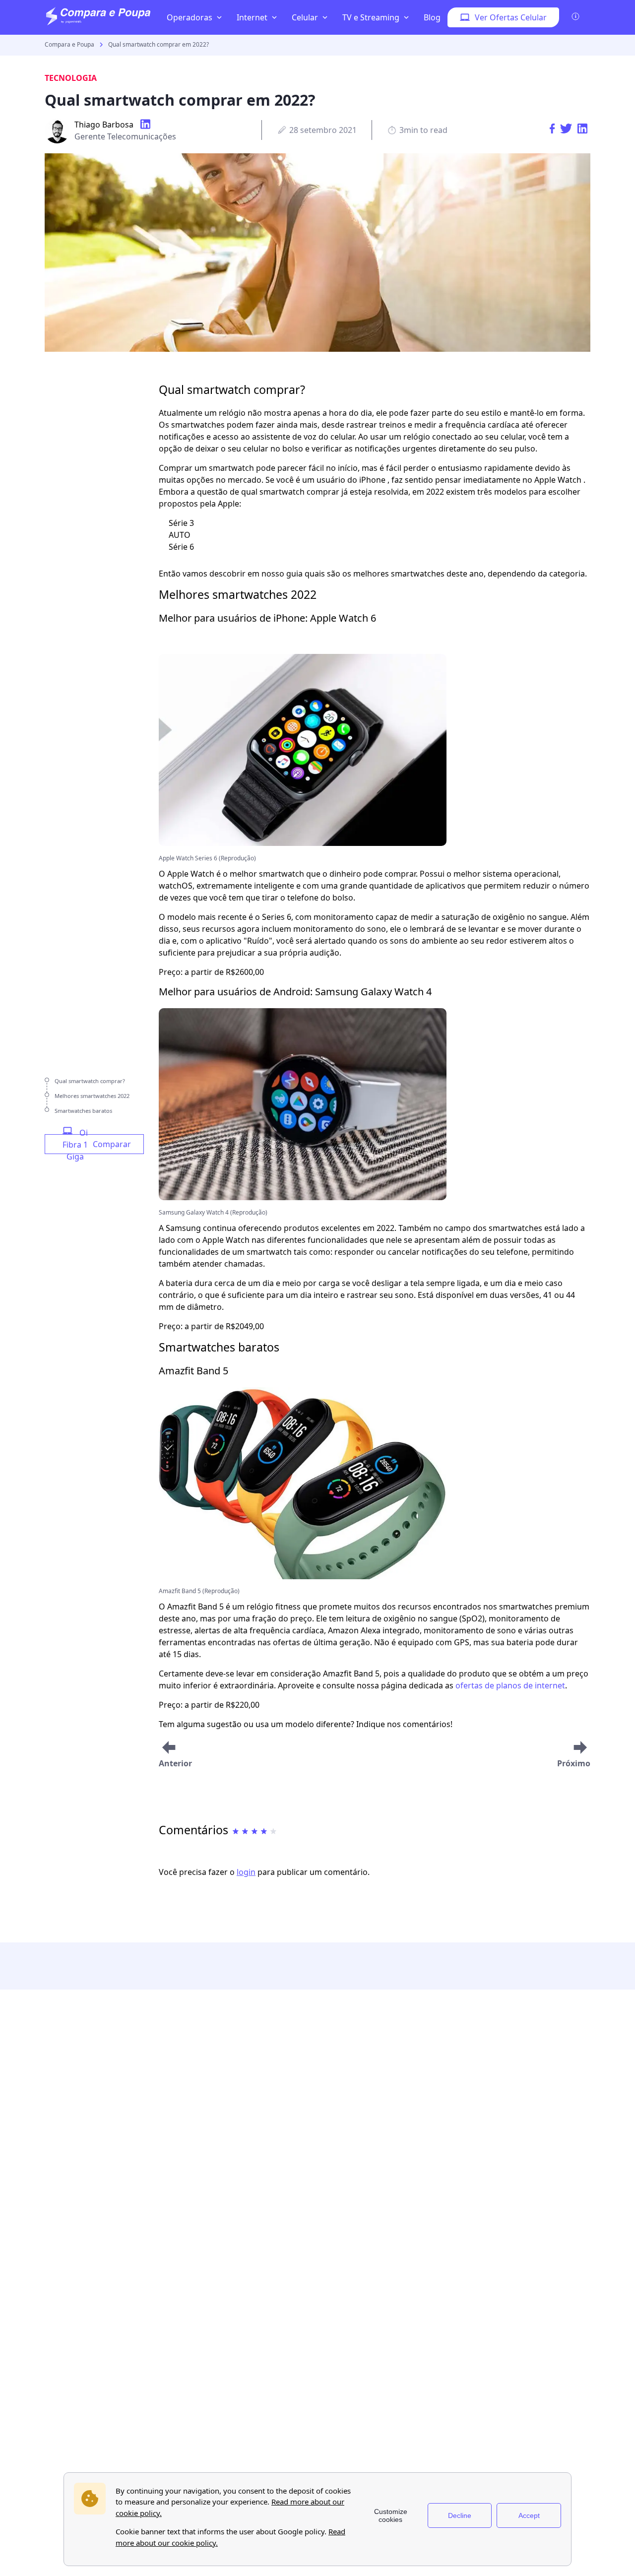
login (246, 1872)
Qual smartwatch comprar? (90, 1081)
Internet (252, 17)
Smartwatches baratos (83, 1111)
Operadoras (190, 17)
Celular (305, 17)
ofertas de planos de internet (510, 1685)
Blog (432, 17)
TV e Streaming (371, 17)
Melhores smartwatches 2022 (92, 1096)
